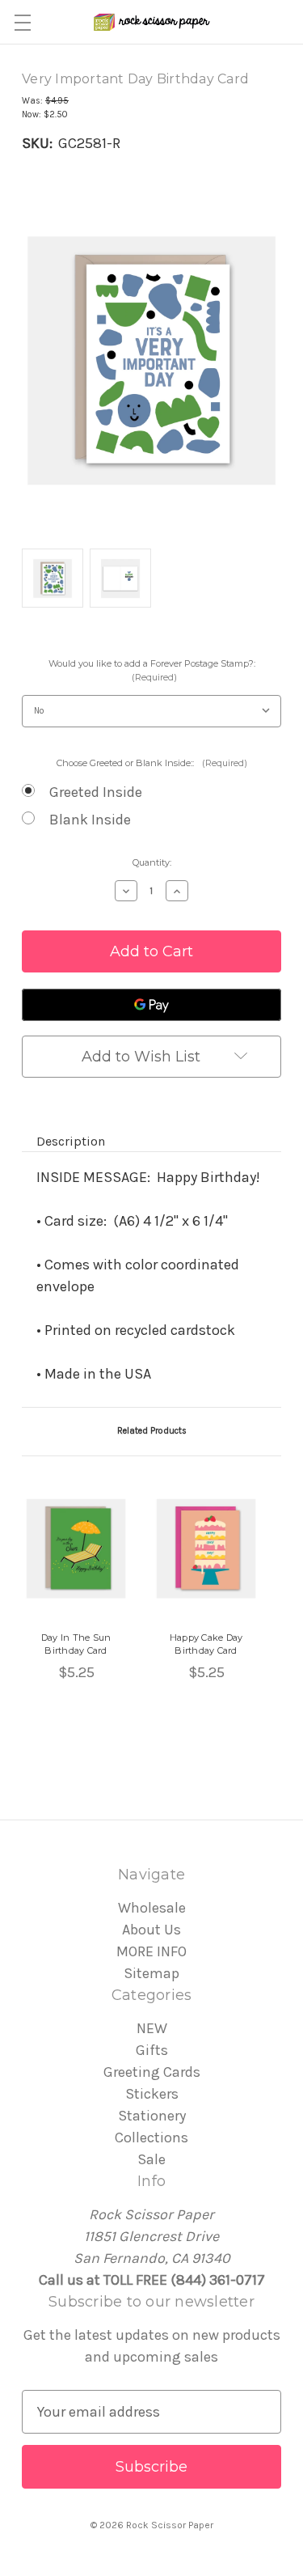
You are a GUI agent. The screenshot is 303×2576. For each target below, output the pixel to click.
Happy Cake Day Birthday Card (206, 1644)
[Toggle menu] (22, 22)
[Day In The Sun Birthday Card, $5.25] (76, 1549)
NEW (152, 2028)
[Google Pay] (151, 1005)
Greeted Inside (96, 792)
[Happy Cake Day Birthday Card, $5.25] (206, 1549)
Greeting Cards (152, 2072)
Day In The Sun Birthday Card (76, 1644)
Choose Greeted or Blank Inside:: (152, 763)
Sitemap (151, 1973)
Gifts (152, 2050)
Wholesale (152, 1908)
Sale (151, 2159)
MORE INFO (151, 1951)
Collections (151, 2137)
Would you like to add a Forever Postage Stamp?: (152, 670)
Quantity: (152, 862)
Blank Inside (90, 820)
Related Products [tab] (152, 1431)
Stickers (152, 2094)
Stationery (152, 2116)
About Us (151, 1930)
